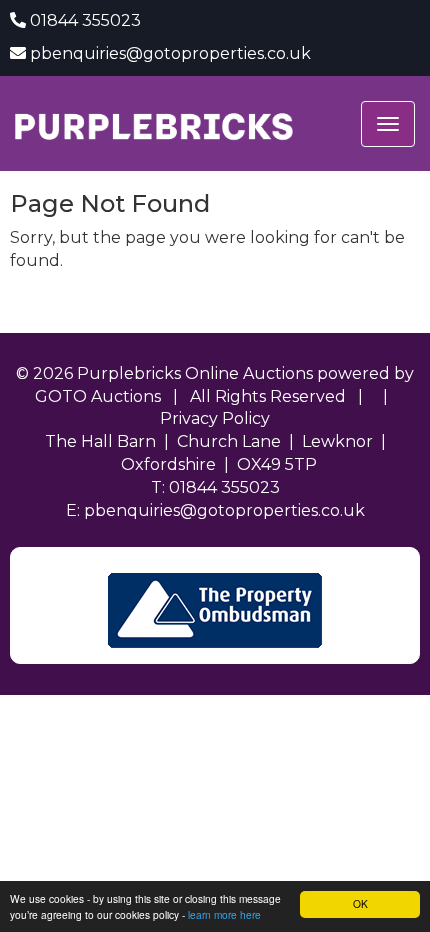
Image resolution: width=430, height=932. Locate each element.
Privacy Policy (215, 418)
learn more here (224, 914)
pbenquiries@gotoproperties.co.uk (170, 53)
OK (360, 903)
